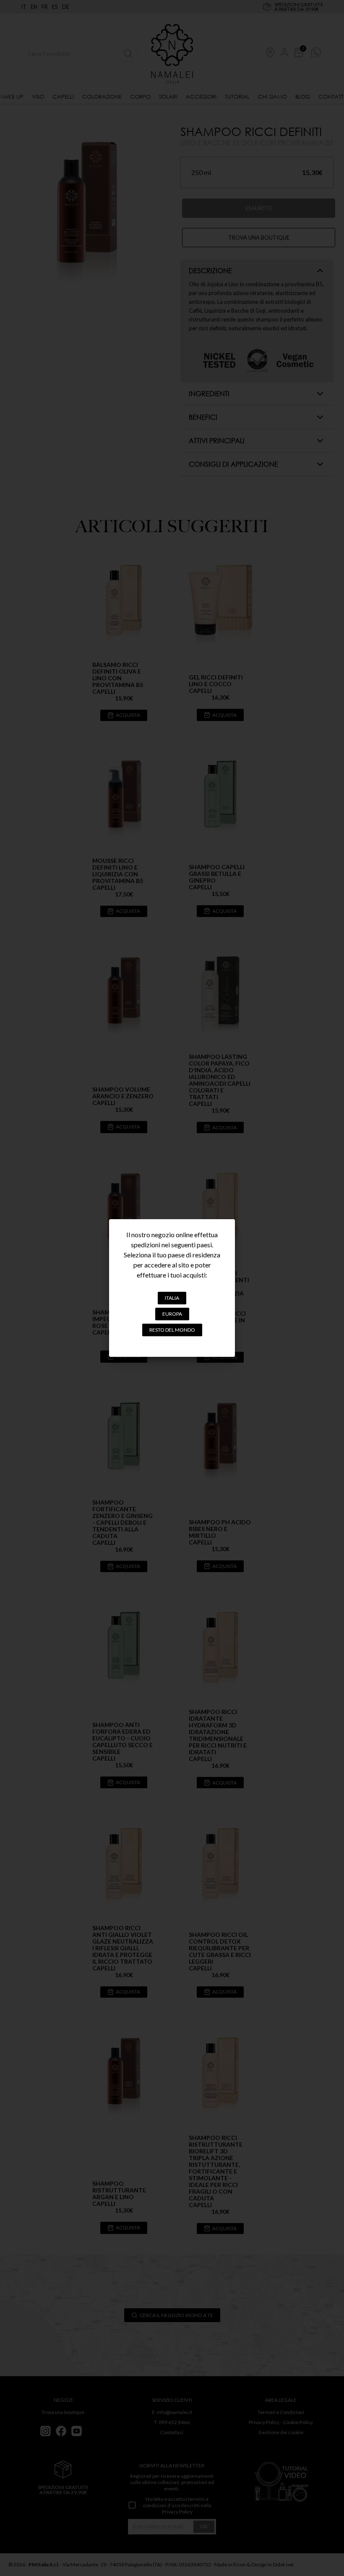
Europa (172, 1314)
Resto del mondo (172, 1330)
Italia (172, 1298)
